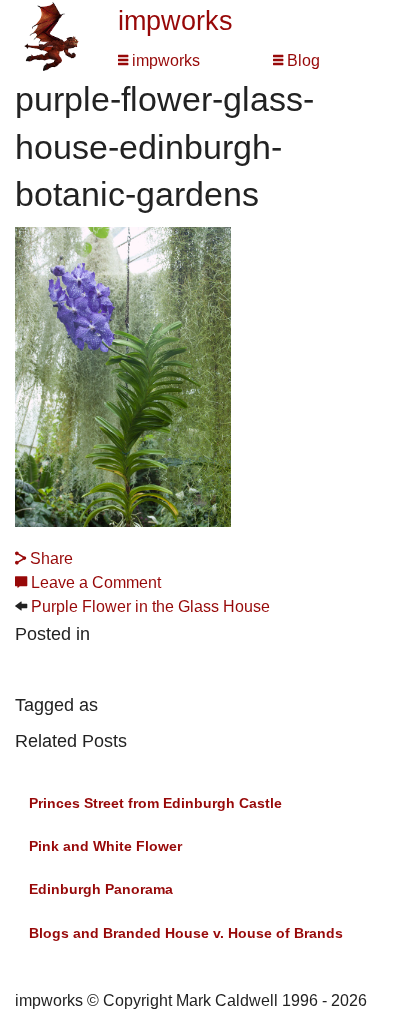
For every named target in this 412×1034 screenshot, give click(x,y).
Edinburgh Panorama (101, 889)
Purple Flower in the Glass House (150, 606)
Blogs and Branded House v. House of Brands (186, 933)
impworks (175, 21)
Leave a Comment (94, 582)
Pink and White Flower (105, 846)
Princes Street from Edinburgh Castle (155, 803)
